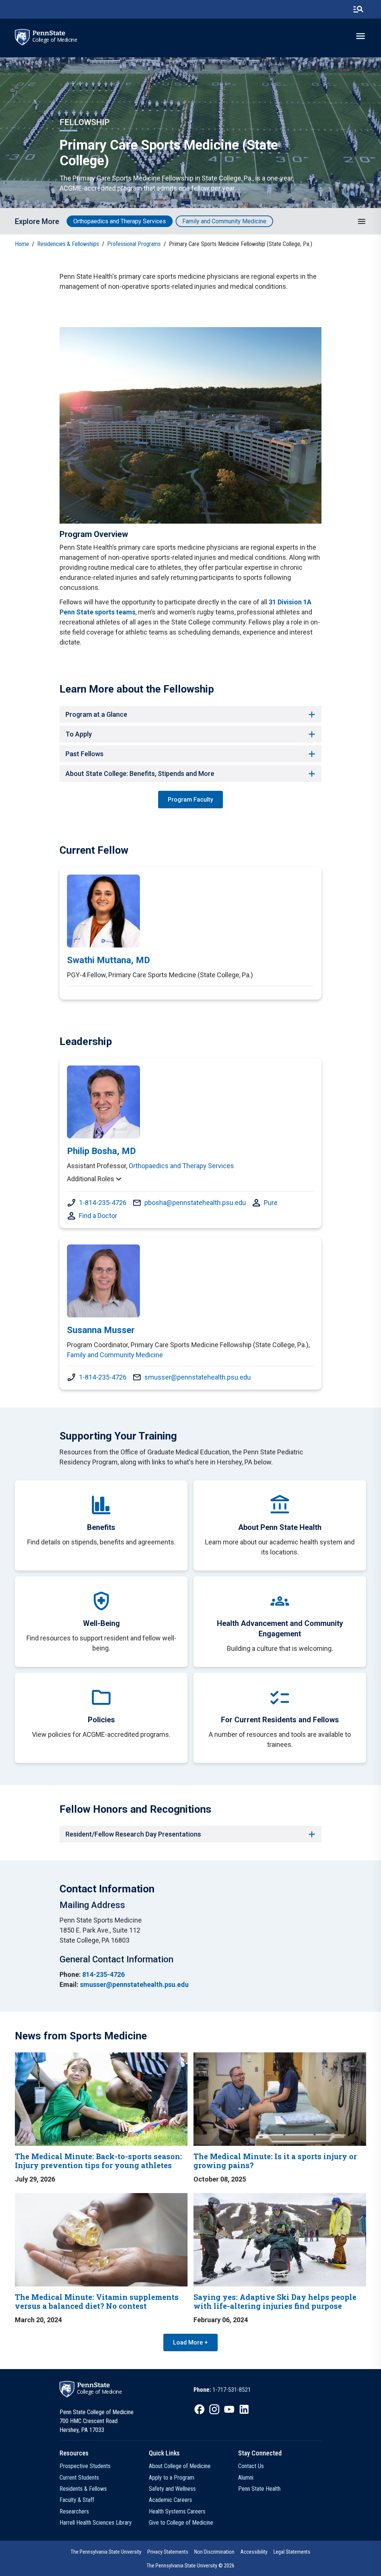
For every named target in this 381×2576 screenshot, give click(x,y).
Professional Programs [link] (134, 244)
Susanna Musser (101, 1330)
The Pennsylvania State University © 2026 (190, 2566)
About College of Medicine (180, 2466)
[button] (362, 221)
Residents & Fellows (83, 2489)
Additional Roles (91, 1179)
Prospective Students (85, 2466)
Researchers (74, 2511)
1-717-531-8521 (232, 2390)
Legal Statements (292, 2552)
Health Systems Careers (177, 2511)
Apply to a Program (172, 2478)
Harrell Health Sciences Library (96, 2523)
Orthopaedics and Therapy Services (120, 221)
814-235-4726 (103, 1974)
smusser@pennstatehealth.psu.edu (198, 1377)
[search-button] (358, 9)
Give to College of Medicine (181, 2523)
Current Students (79, 2478)
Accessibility (254, 2552)
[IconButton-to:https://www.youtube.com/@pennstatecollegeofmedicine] (229, 2409)
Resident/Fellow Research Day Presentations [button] (133, 1834)
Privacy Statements (168, 2552)
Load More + (190, 2342)
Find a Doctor (98, 1216)
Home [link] (22, 244)
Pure (271, 1203)
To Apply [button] (79, 734)
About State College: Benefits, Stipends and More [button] (140, 774)
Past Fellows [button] (84, 754)
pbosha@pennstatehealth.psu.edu (195, 1203)
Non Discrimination (214, 2552)
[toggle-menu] (361, 36)
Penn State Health (259, 2489)
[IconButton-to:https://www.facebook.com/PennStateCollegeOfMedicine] (199, 2409)
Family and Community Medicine (224, 221)
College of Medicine (55, 40)
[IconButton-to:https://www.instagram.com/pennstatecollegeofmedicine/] (214, 2409)
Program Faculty (190, 800)
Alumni (246, 2478)
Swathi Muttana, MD (108, 960)
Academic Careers (170, 2500)
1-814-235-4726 (103, 1203)
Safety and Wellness (172, 2489)
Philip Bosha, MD (101, 1151)
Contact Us (251, 2466)
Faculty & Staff (77, 2500)
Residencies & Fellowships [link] (68, 244)
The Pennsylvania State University (106, 2552)
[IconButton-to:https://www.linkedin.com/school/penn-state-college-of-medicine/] (244, 2409)
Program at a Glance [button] (96, 714)
